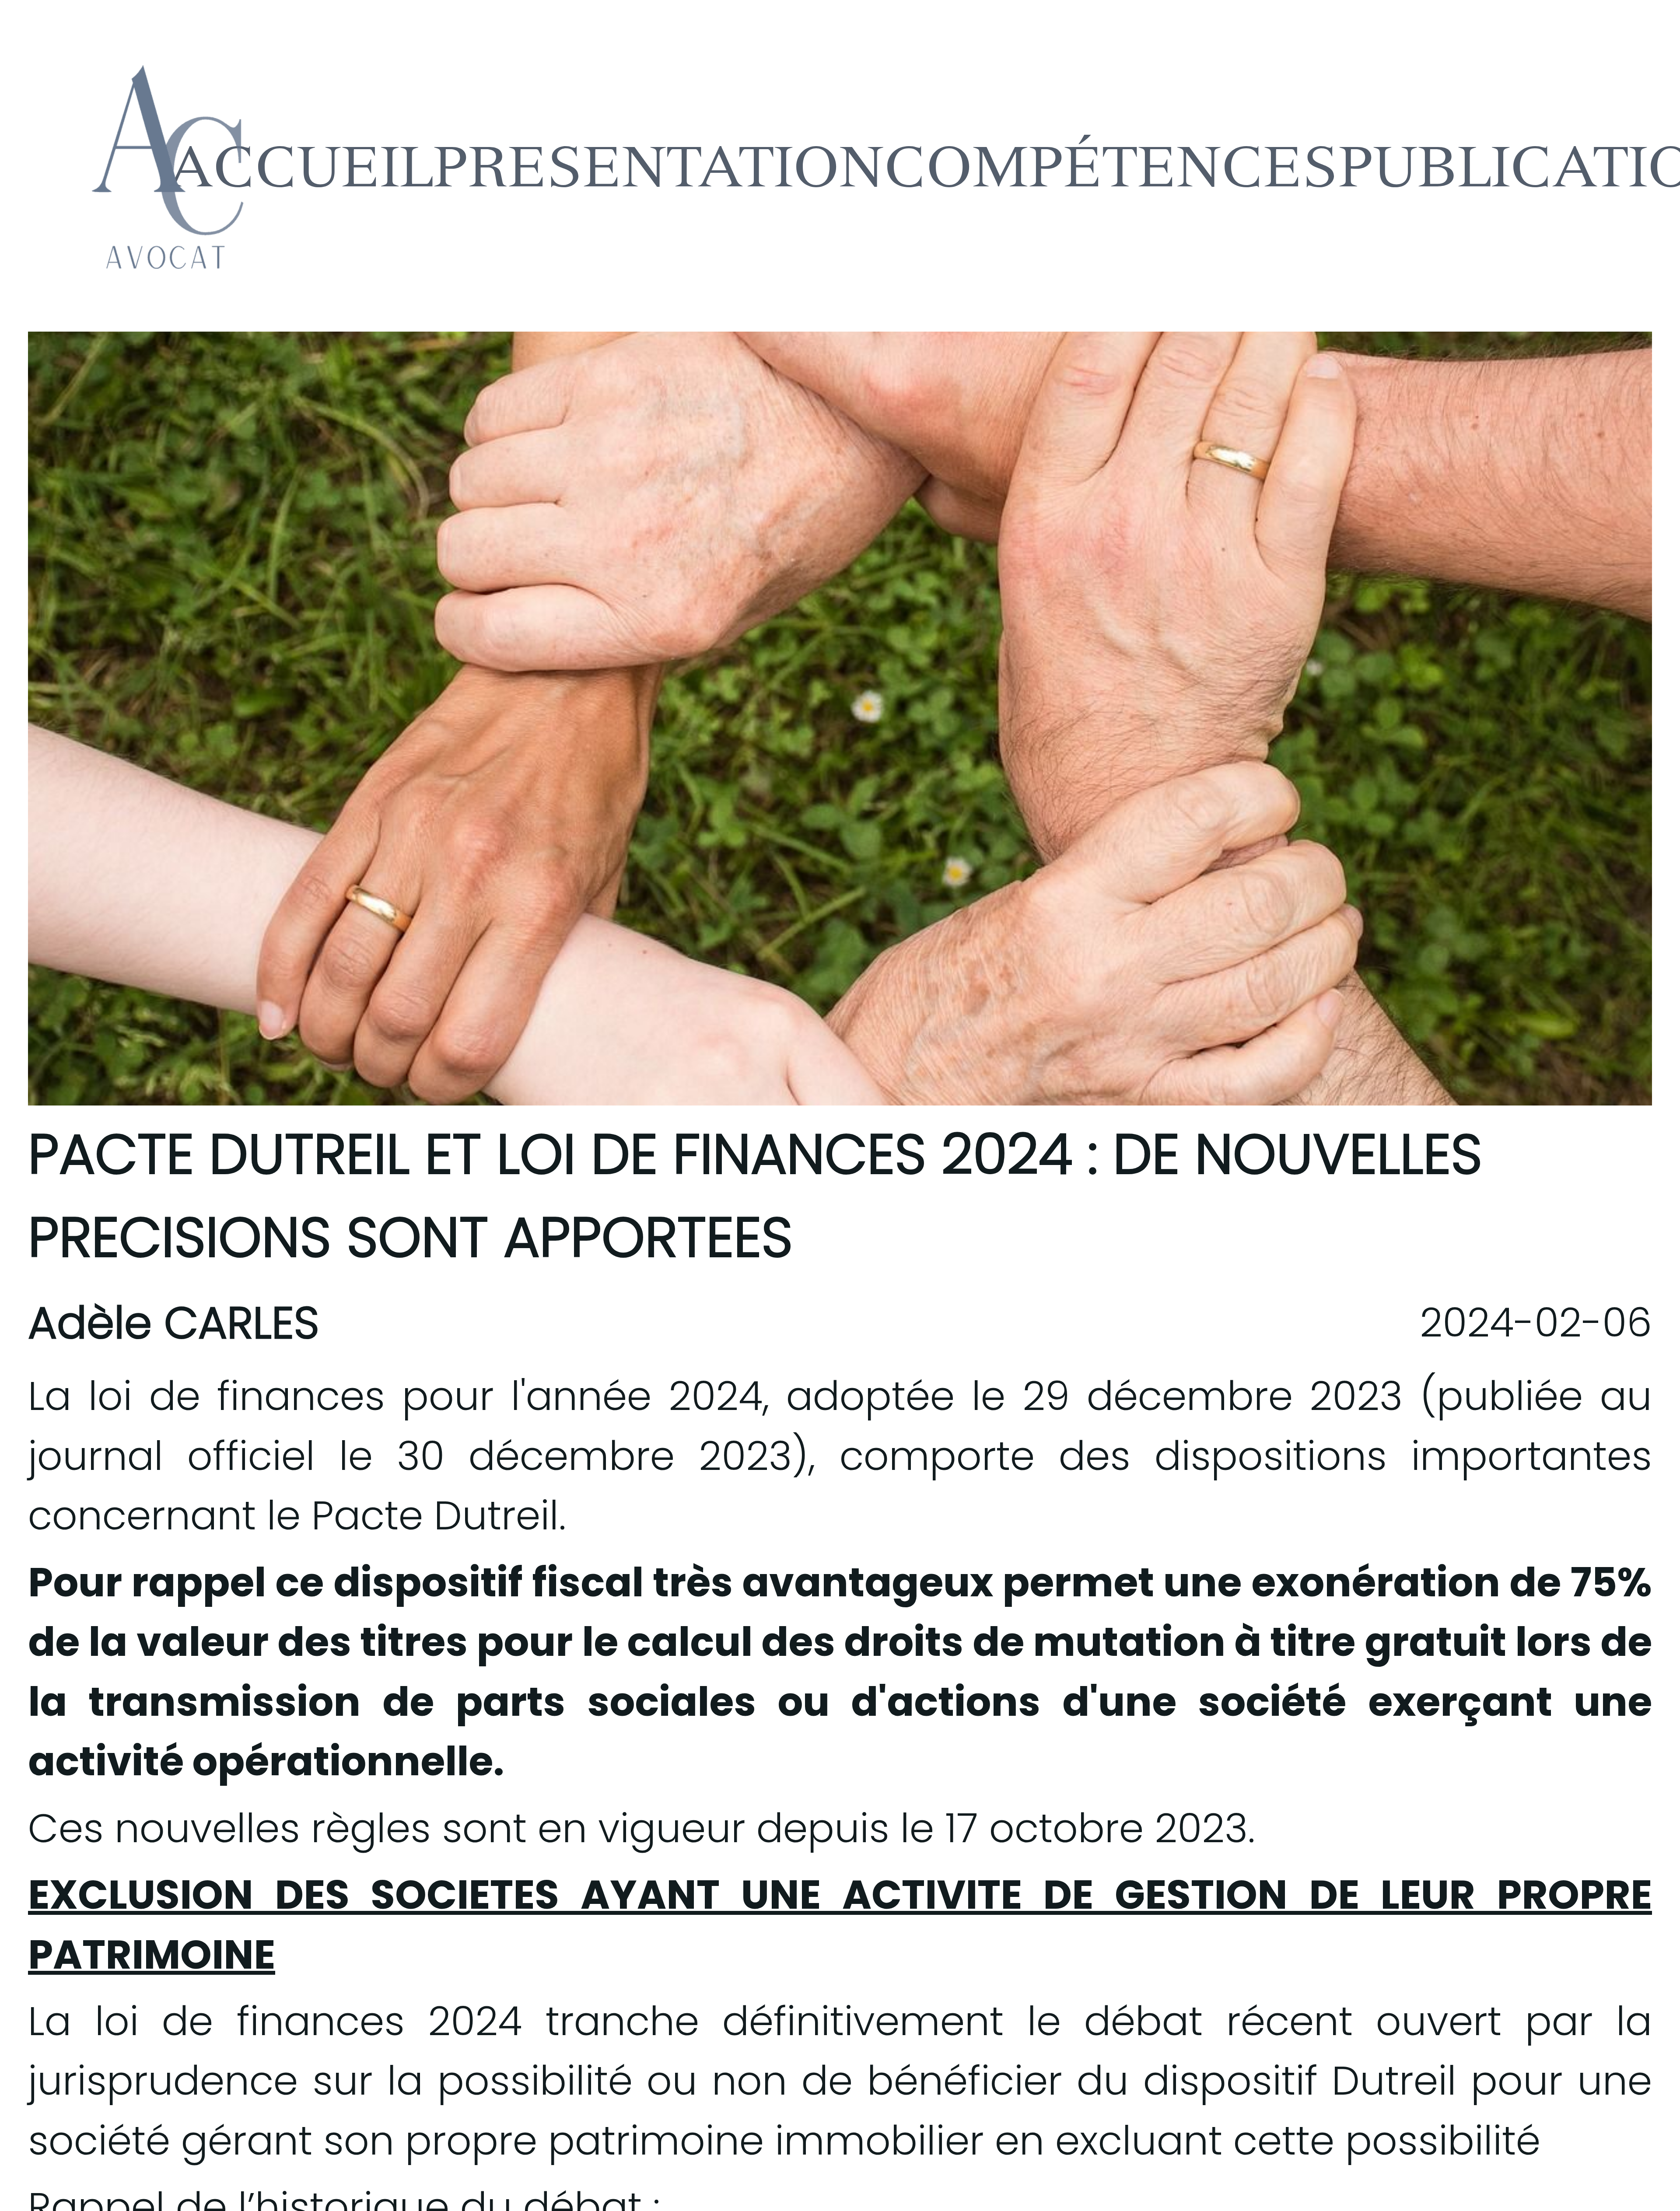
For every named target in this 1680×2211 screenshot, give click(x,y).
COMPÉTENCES (1111, 166)
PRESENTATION (659, 166)
